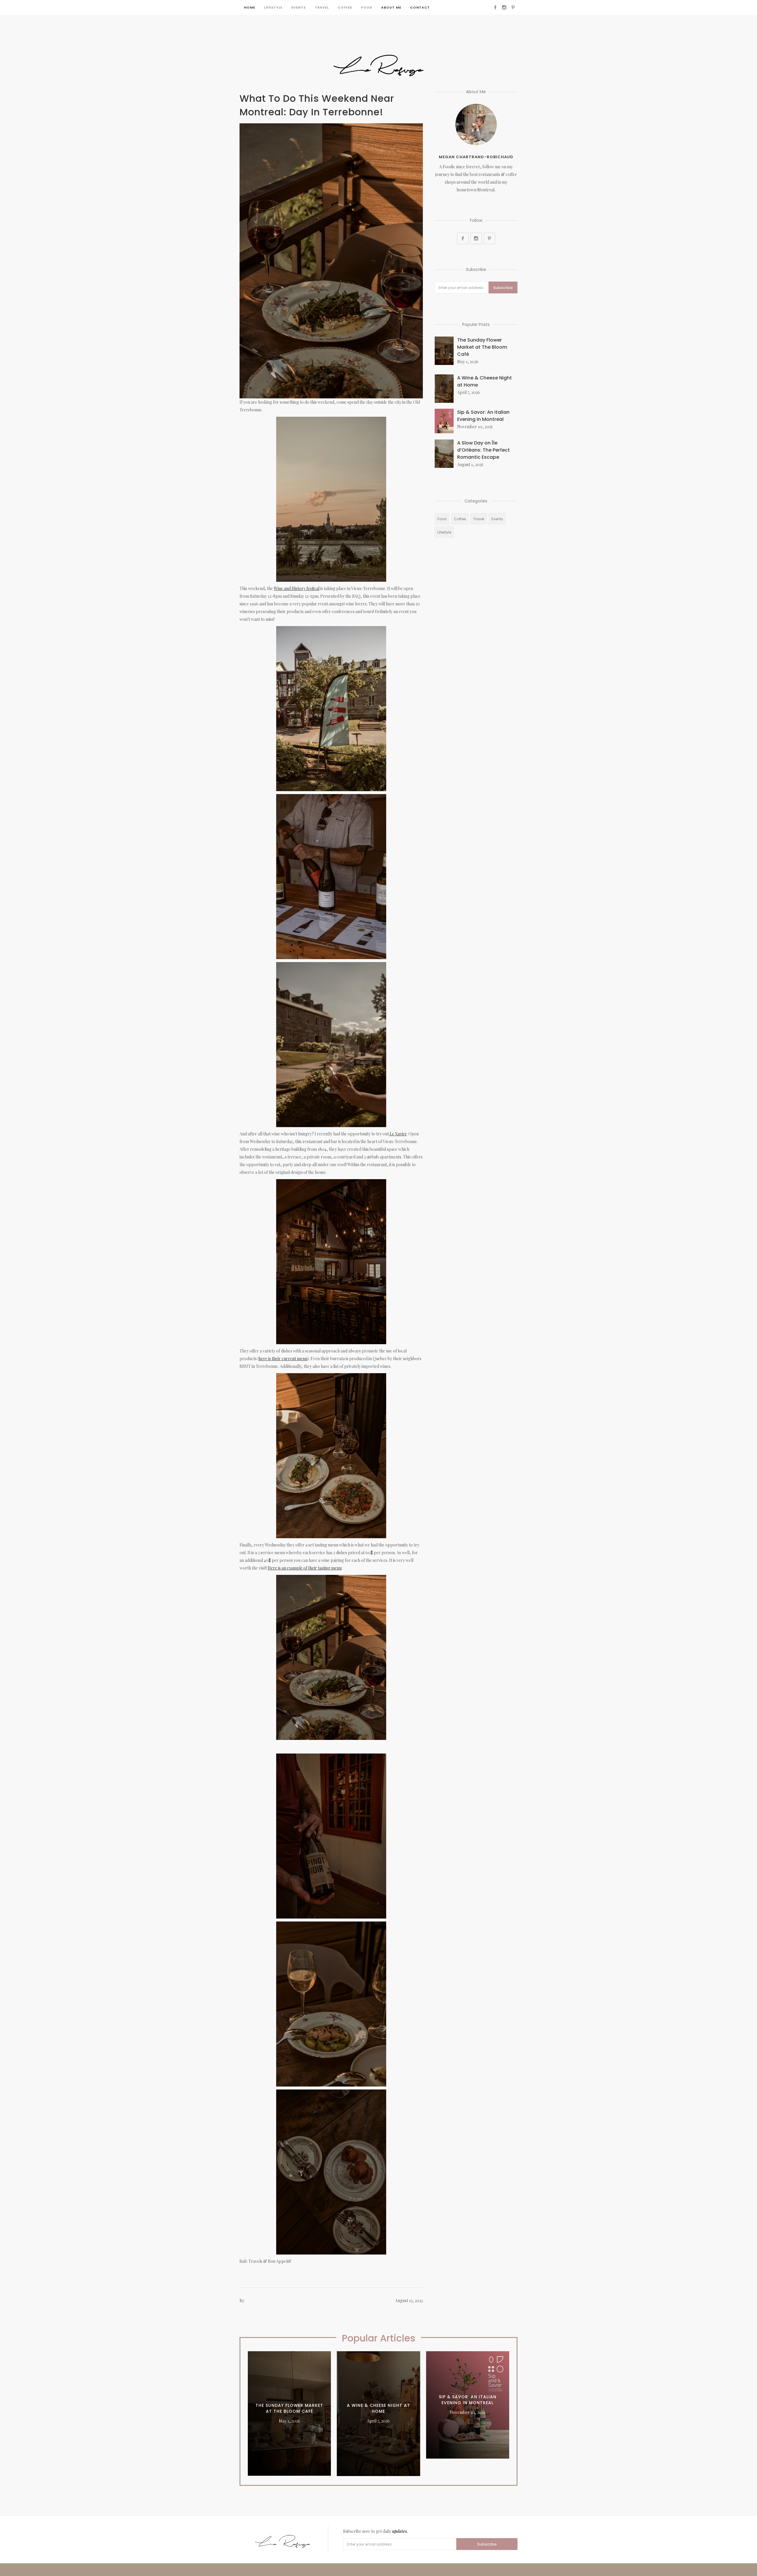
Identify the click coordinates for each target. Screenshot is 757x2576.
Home (250, 7)
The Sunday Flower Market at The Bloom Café (482, 347)
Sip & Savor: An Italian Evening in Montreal (483, 416)
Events (299, 7)
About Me (391, 7)
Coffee (345, 7)
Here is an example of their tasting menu (305, 1568)
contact (420, 7)
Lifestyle (273, 7)
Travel (322, 7)
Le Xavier (398, 1134)
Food (367, 7)
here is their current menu (283, 1359)
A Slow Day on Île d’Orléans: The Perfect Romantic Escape (483, 450)
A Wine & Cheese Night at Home (485, 381)
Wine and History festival (297, 588)
